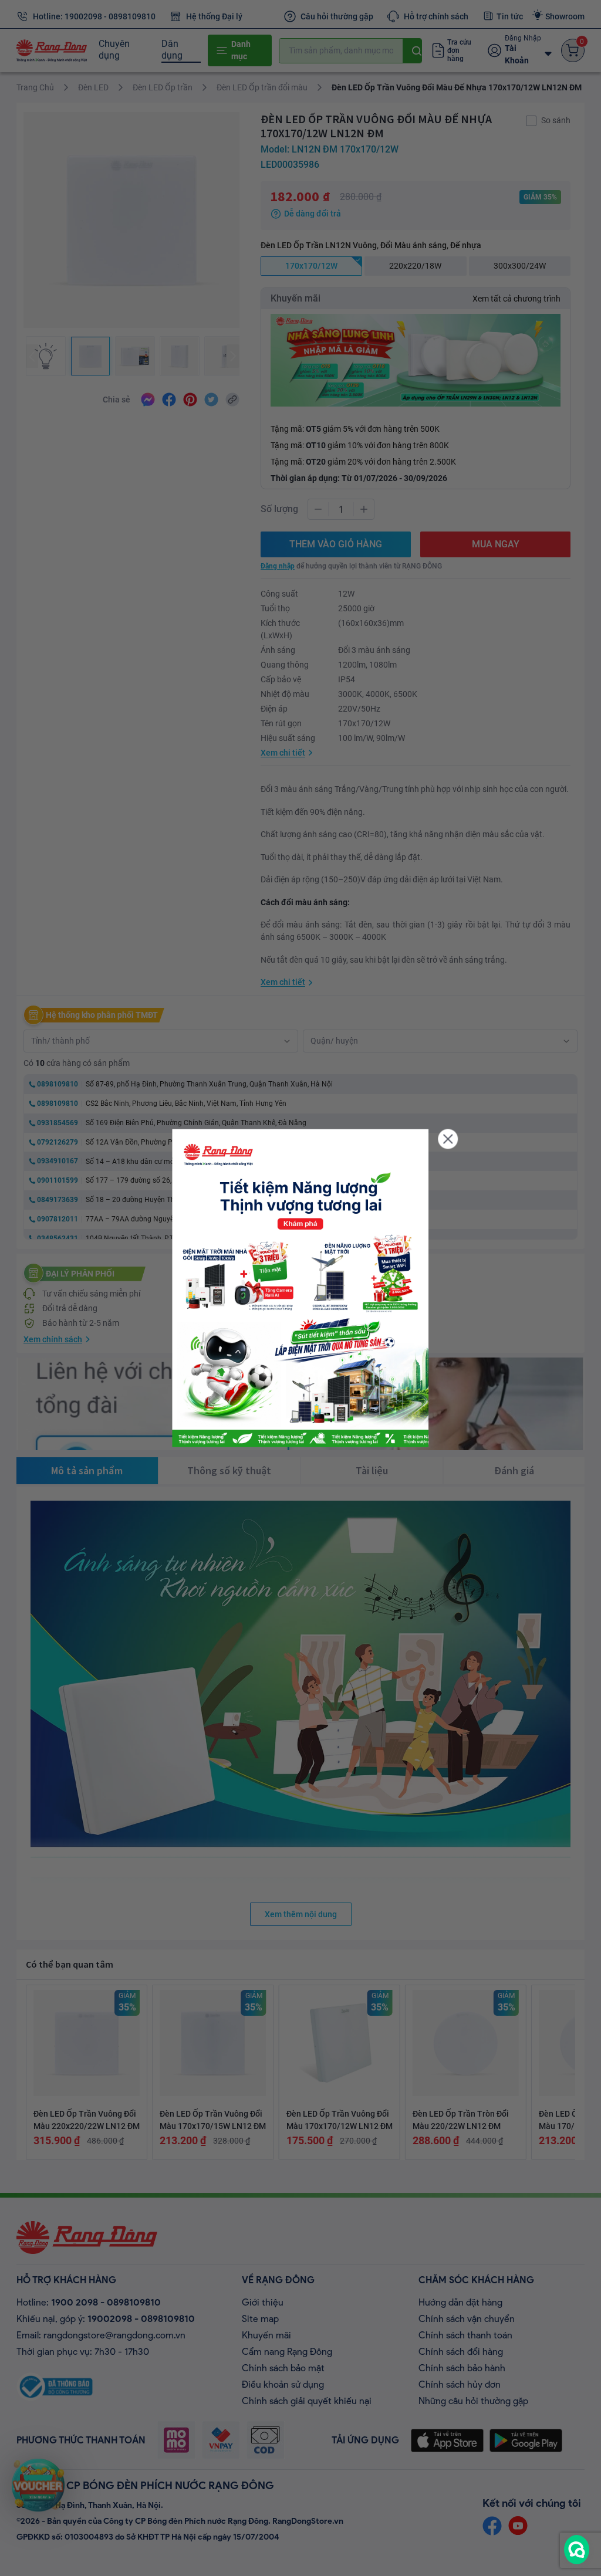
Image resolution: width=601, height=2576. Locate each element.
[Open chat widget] (577, 2550)
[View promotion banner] (300, 1288)
